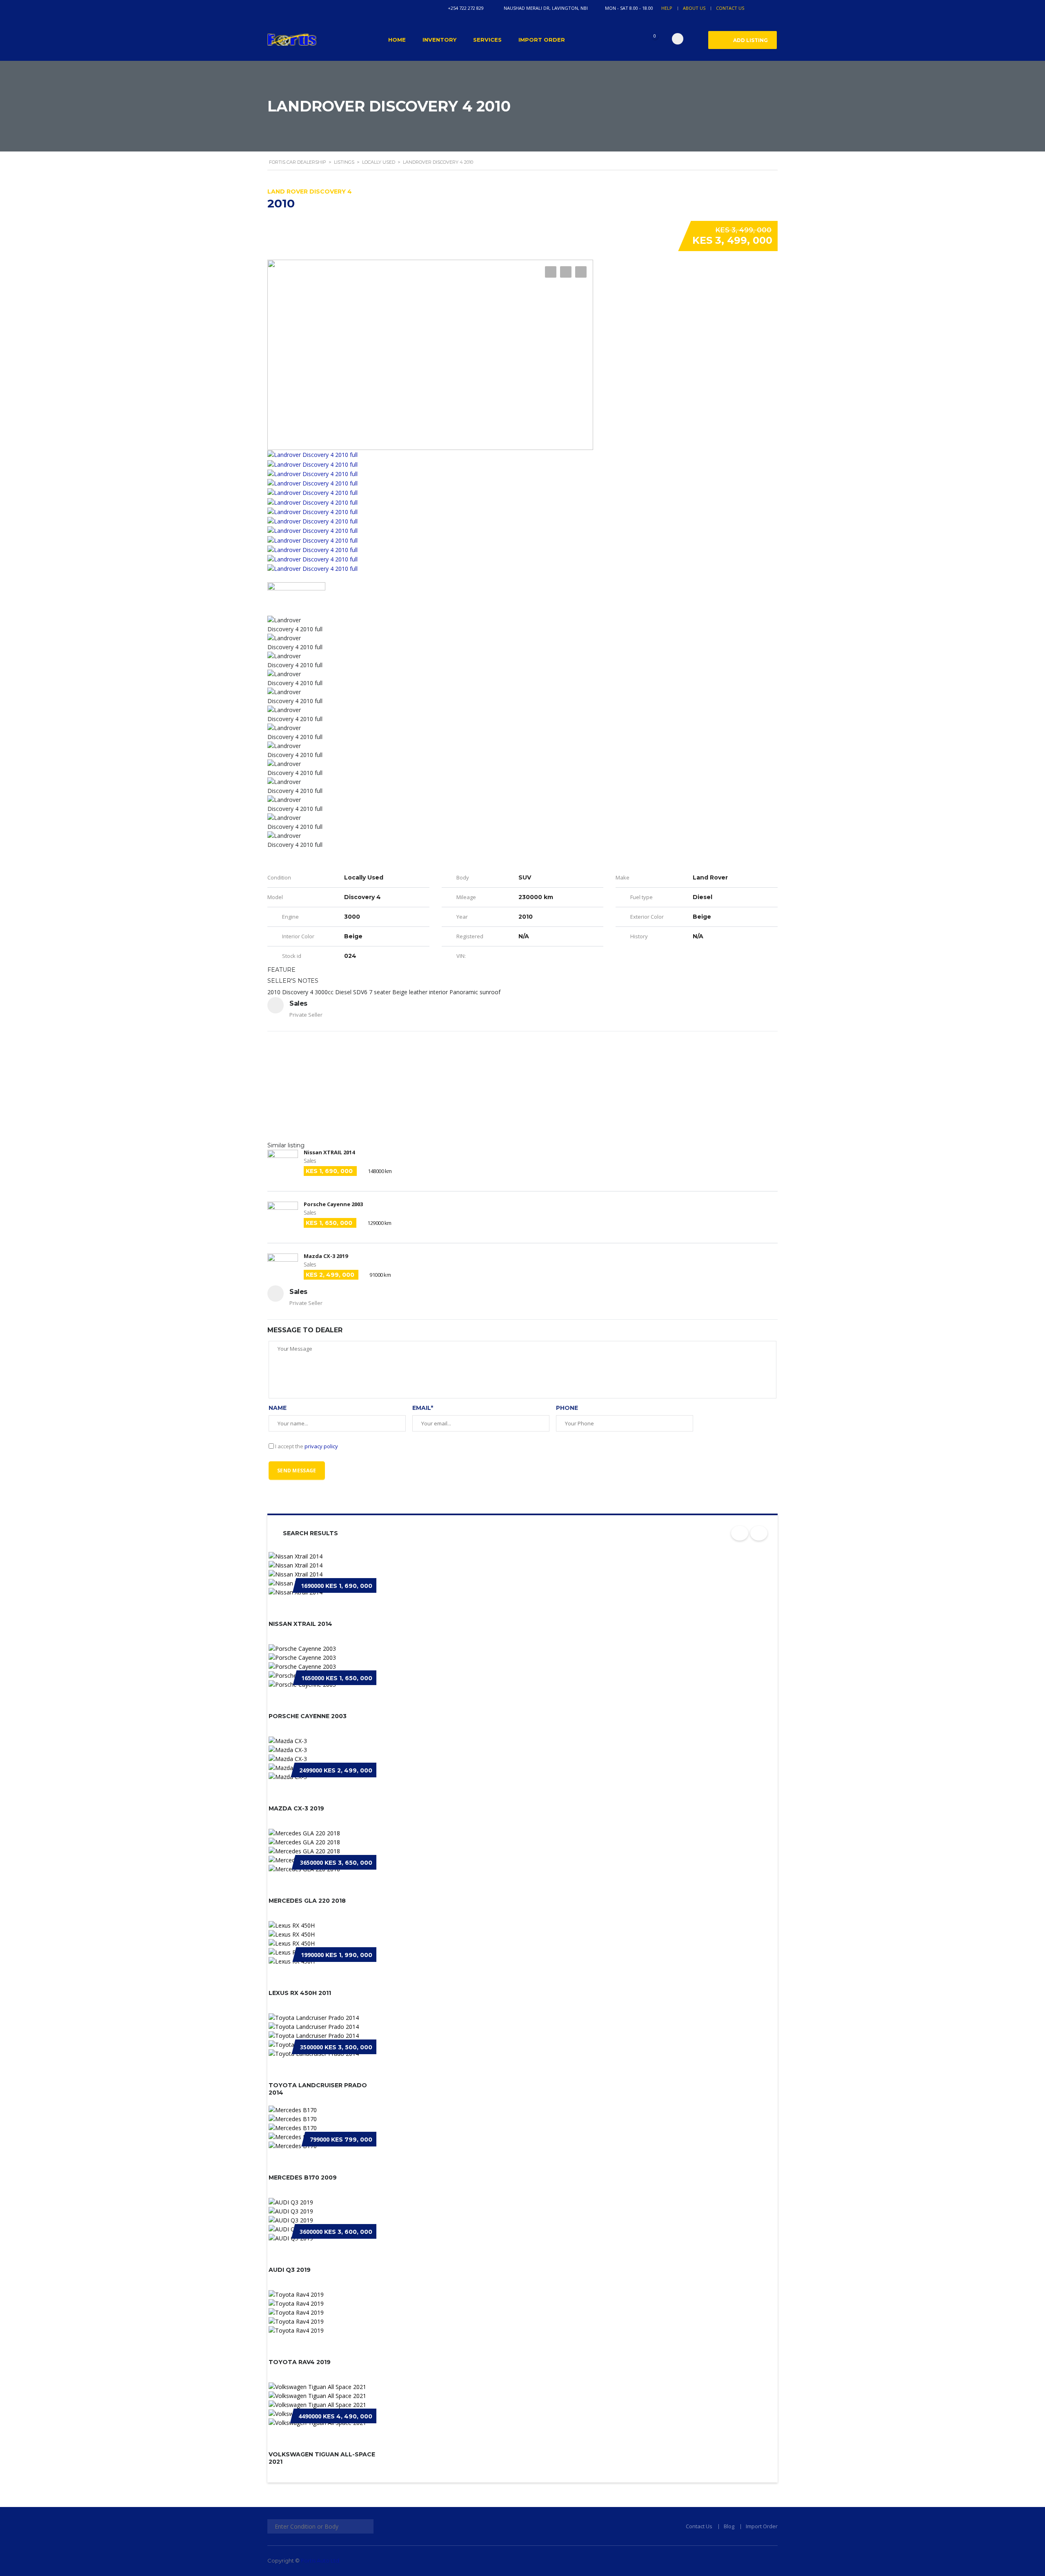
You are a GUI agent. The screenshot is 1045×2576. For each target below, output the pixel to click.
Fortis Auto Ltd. (321, 2560)
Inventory (439, 40)
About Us (694, 8)
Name (278, 1408)
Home (397, 40)
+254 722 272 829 (466, 8)
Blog (729, 2526)
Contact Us (730, 8)
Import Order (542, 40)
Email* (423, 1408)
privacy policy (321, 1446)
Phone (567, 1408)
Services (487, 40)
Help (667, 8)
